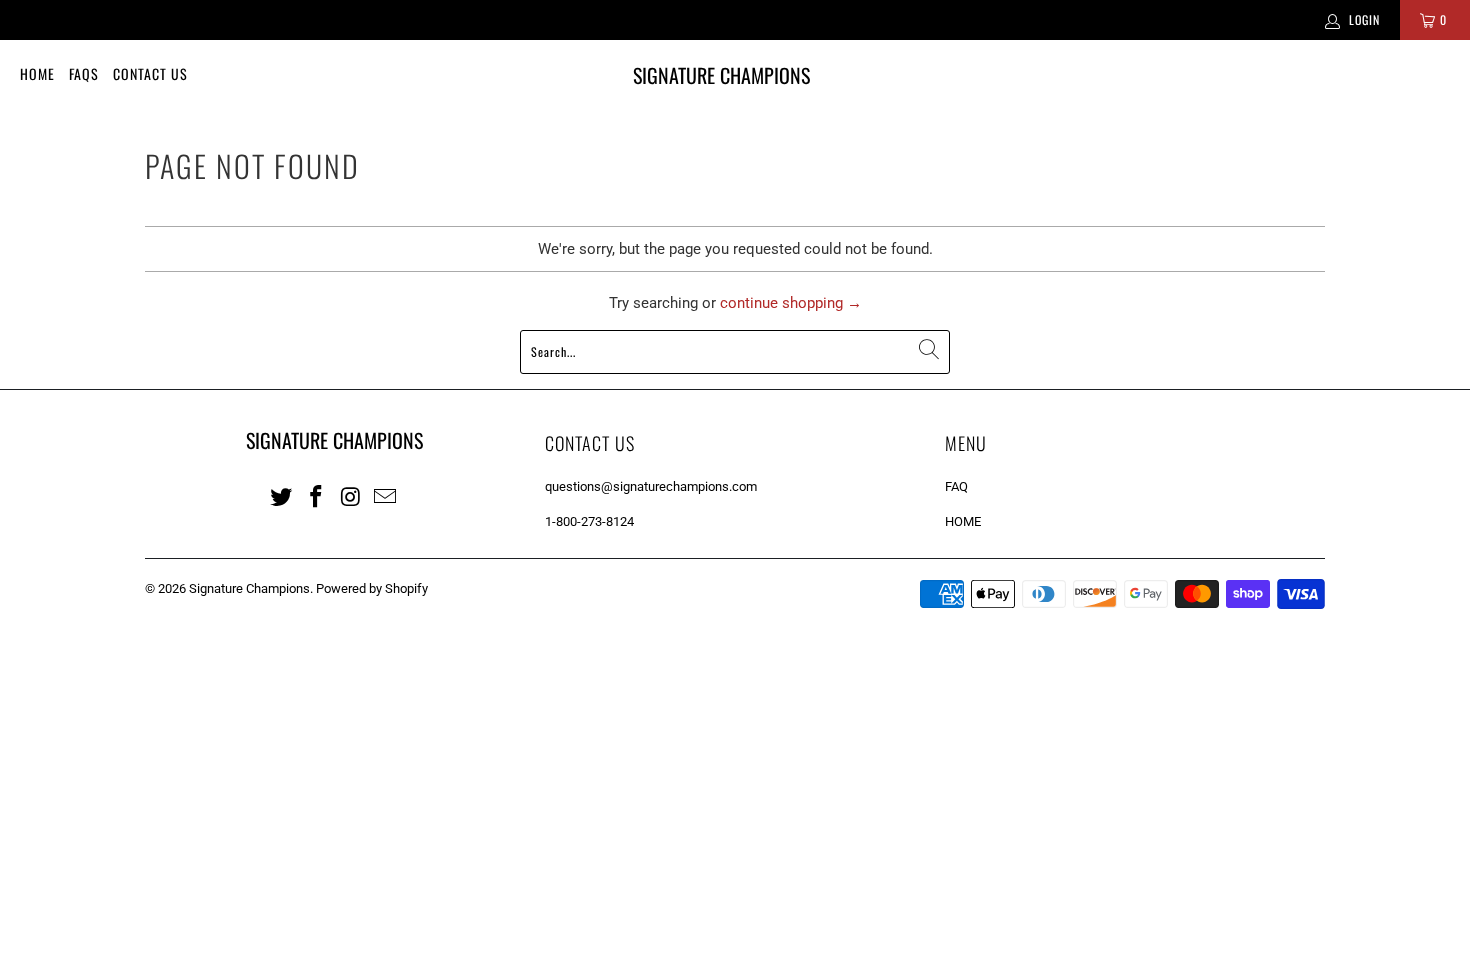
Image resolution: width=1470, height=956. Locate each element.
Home (37, 73)
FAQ (956, 486)
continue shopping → (791, 303)
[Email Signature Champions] (386, 496)
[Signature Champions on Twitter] (282, 496)
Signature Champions (249, 588)
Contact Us (150, 73)
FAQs (84, 73)
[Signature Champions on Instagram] (351, 496)
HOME (963, 521)
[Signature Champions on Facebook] (317, 496)
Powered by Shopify (372, 588)
